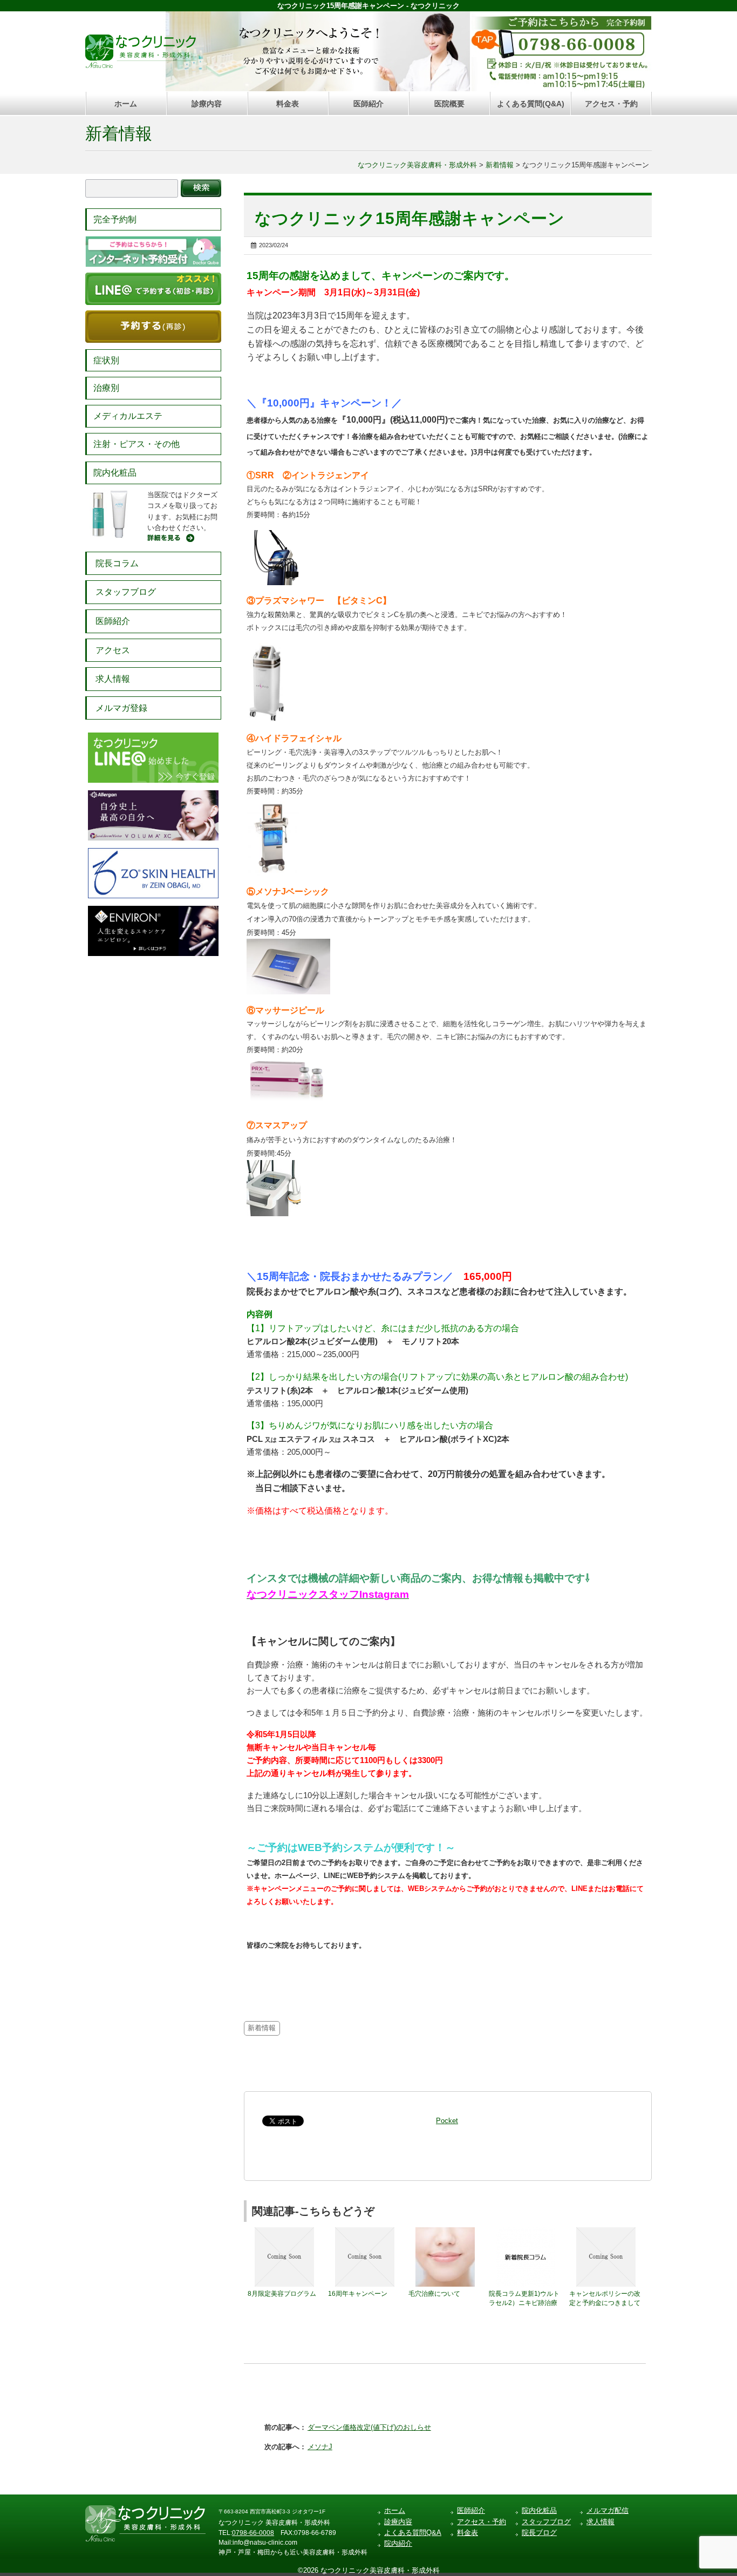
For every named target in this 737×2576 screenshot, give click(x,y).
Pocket (447, 2121)
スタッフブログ (126, 592)
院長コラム (117, 563)
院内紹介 (398, 2543)
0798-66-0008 (253, 2533)
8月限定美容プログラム (282, 2294)
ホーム (126, 104)
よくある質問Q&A (413, 2533)
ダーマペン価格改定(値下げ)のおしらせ (369, 2427)
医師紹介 (368, 104)
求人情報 (113, 679)
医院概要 (449, 104)
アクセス (113, 650)
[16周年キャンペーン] (365, 2232)
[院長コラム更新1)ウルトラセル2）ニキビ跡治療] (526, 2232)
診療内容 (207, 104)
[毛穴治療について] (445, 2232)
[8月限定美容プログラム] (284, 2232)
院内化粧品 (115, 473)
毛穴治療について (434, 2294)
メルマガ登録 (121, 708)
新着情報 (119, 134)
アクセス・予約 (611, 104)
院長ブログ (539, 2533)
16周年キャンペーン (358, 2294)
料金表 (288, 104)
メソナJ (320, 2447)
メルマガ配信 (608, 2510)
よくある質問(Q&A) (531, 104)
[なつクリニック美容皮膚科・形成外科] (141, 49)
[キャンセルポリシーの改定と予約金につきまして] (606, 2232)
